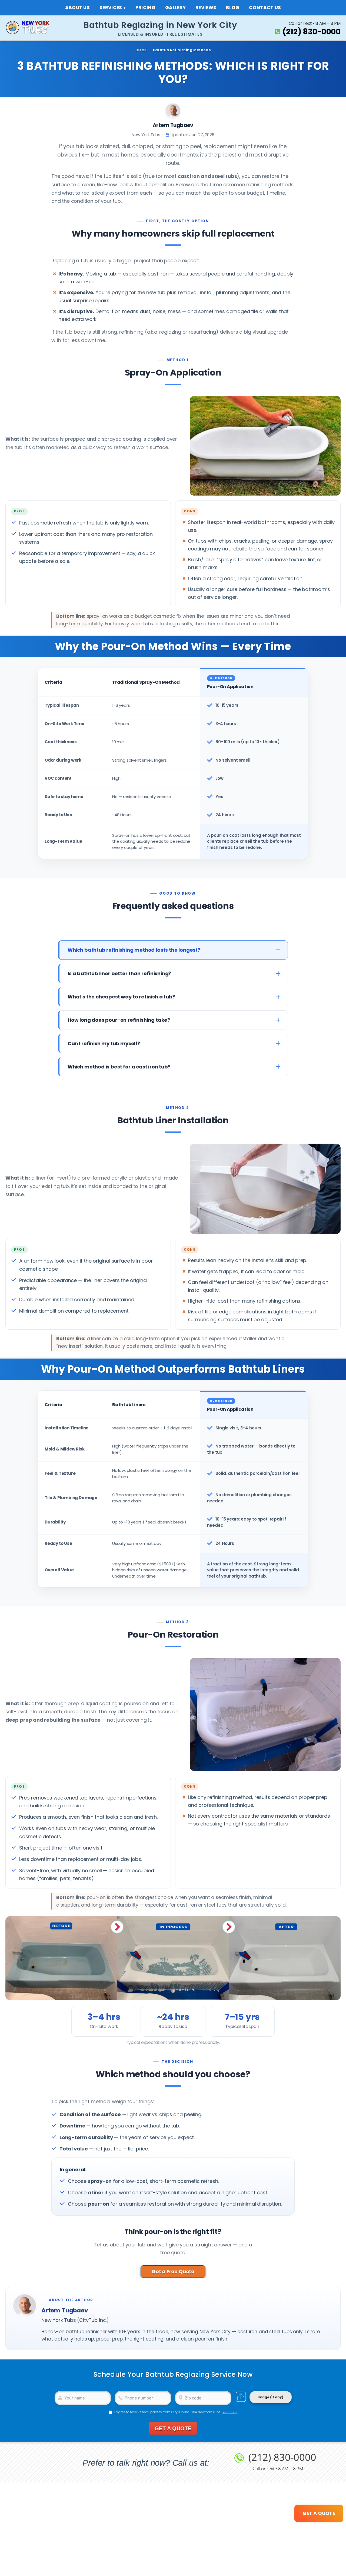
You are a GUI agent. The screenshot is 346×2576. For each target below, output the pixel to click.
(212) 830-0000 (312, 32)
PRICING (145, 8)
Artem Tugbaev (173, 125)
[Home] (32, 28)
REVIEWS (206, 8)
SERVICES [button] (111, 8)
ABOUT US (77, 8)
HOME (141, 50)
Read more (230, 2412)
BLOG (233, 8)
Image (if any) (270, 2397)
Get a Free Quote (173, 2271)
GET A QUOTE (173, 2428)
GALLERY (175, 8)
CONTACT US (265, 8)
